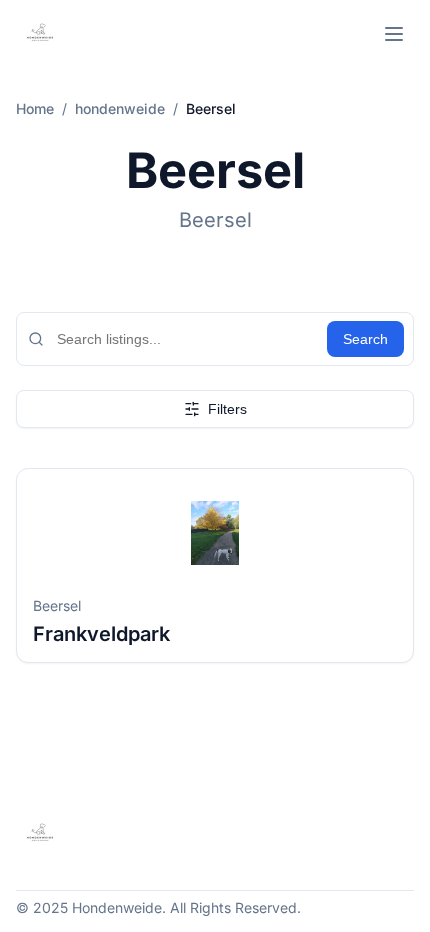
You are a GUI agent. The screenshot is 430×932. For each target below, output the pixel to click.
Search (365, 339)
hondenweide (120, 108)
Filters (227, 409)
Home (35, 108)
